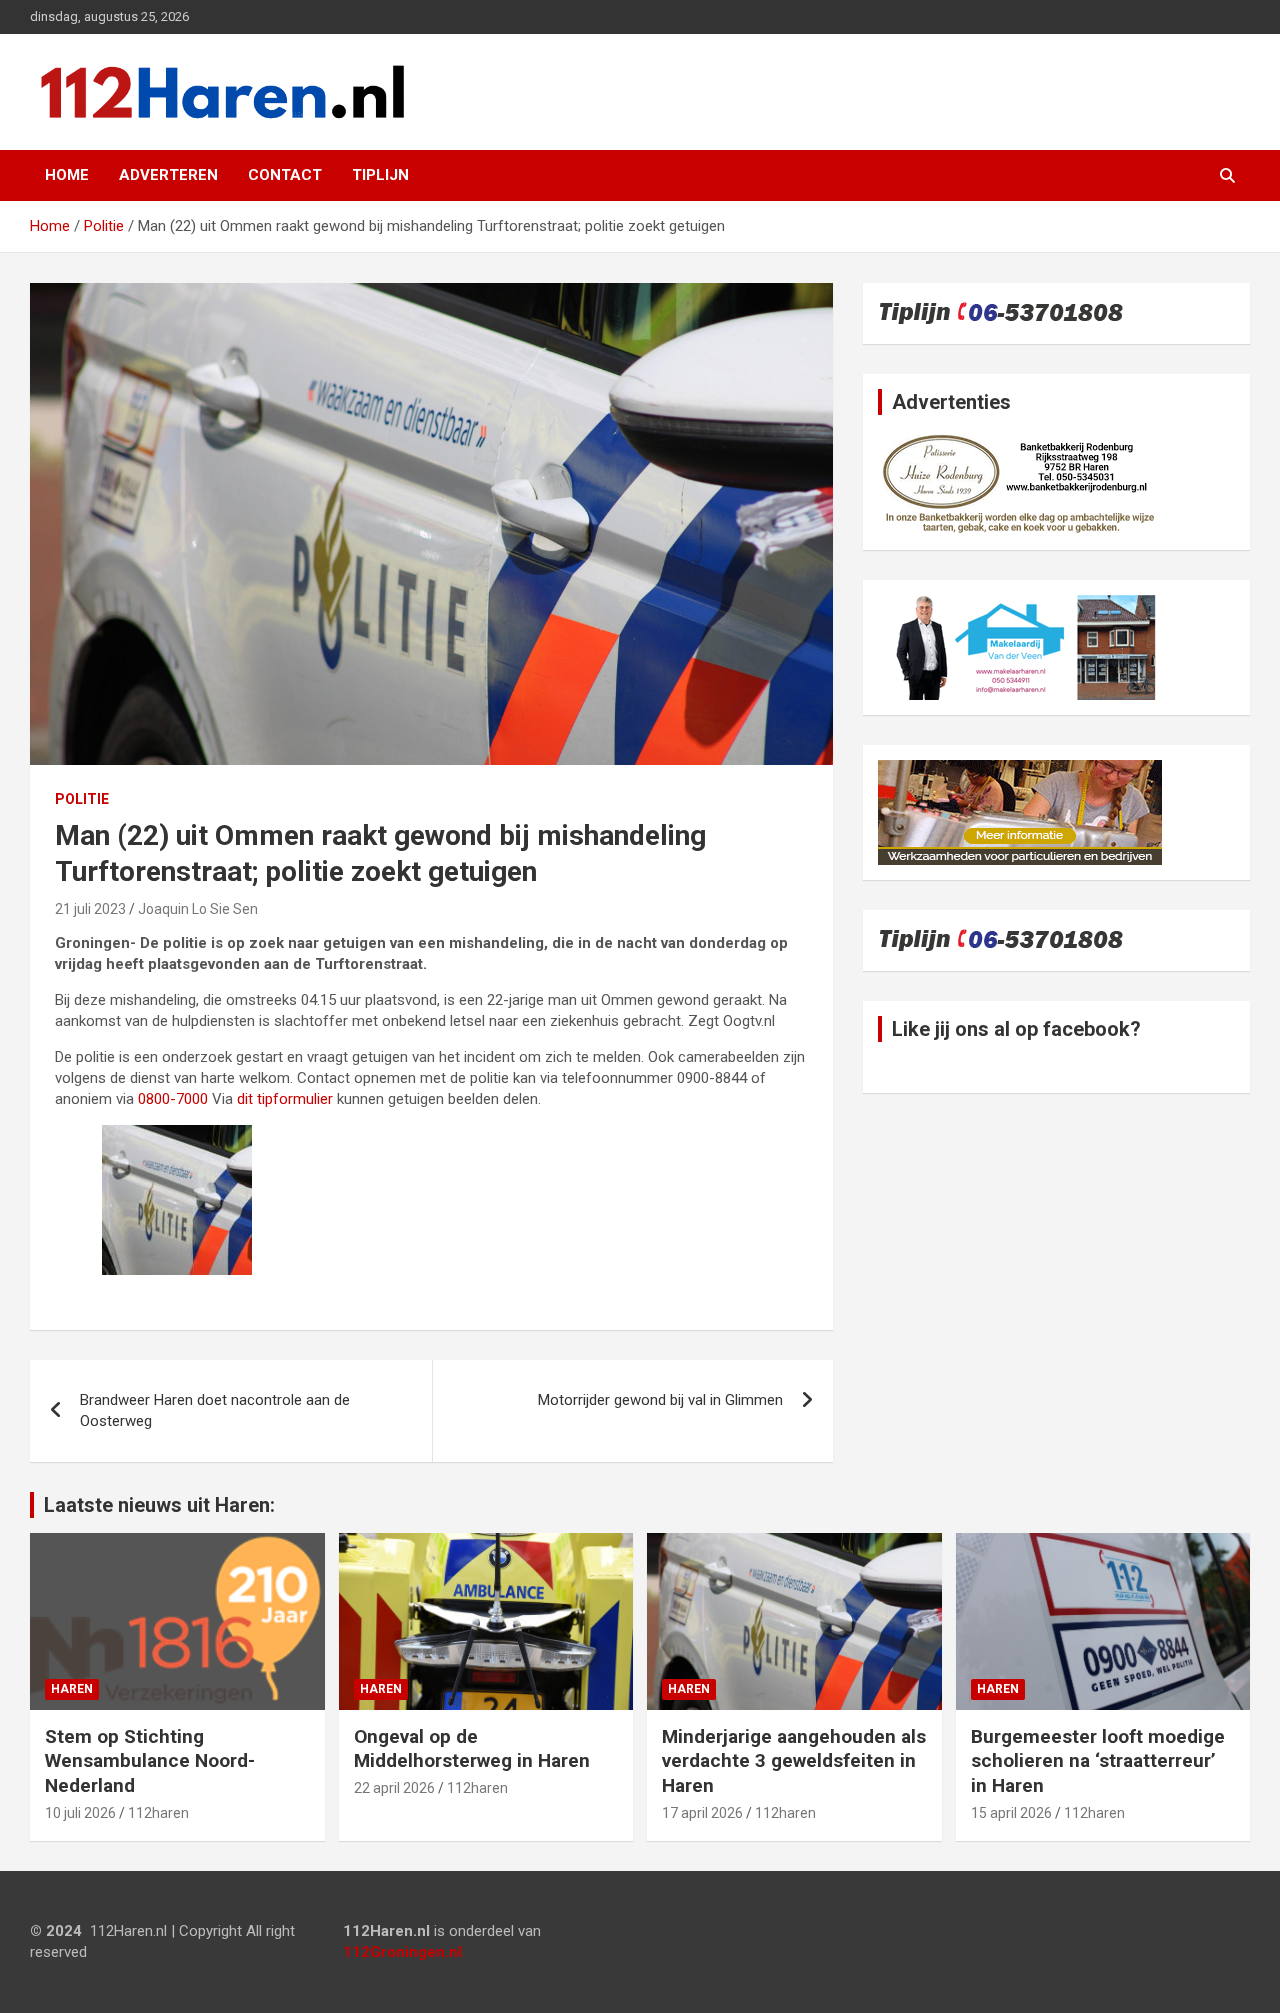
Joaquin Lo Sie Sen (198, 909)
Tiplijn (380, 175)
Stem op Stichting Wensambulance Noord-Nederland (150, 1761)
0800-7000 (173, 1099)
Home (67, 175)
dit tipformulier (285, 1099)
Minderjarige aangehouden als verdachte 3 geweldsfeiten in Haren (794, 1761)
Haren (72, 1689)
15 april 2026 (1011, 1813)
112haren (158, 1813)
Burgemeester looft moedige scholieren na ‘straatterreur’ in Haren (1098, 1761)
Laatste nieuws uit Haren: (159, 1505)
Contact (285, 175)
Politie (82, 799)
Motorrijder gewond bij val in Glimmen (660, 1400)
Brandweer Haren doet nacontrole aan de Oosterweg (215, 1410)
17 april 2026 (702, 1813)
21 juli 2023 (90, 909)
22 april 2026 (394, 1788)
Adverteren (168, 175)
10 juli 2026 (80, 1813)
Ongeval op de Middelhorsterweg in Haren (472, 1749)
